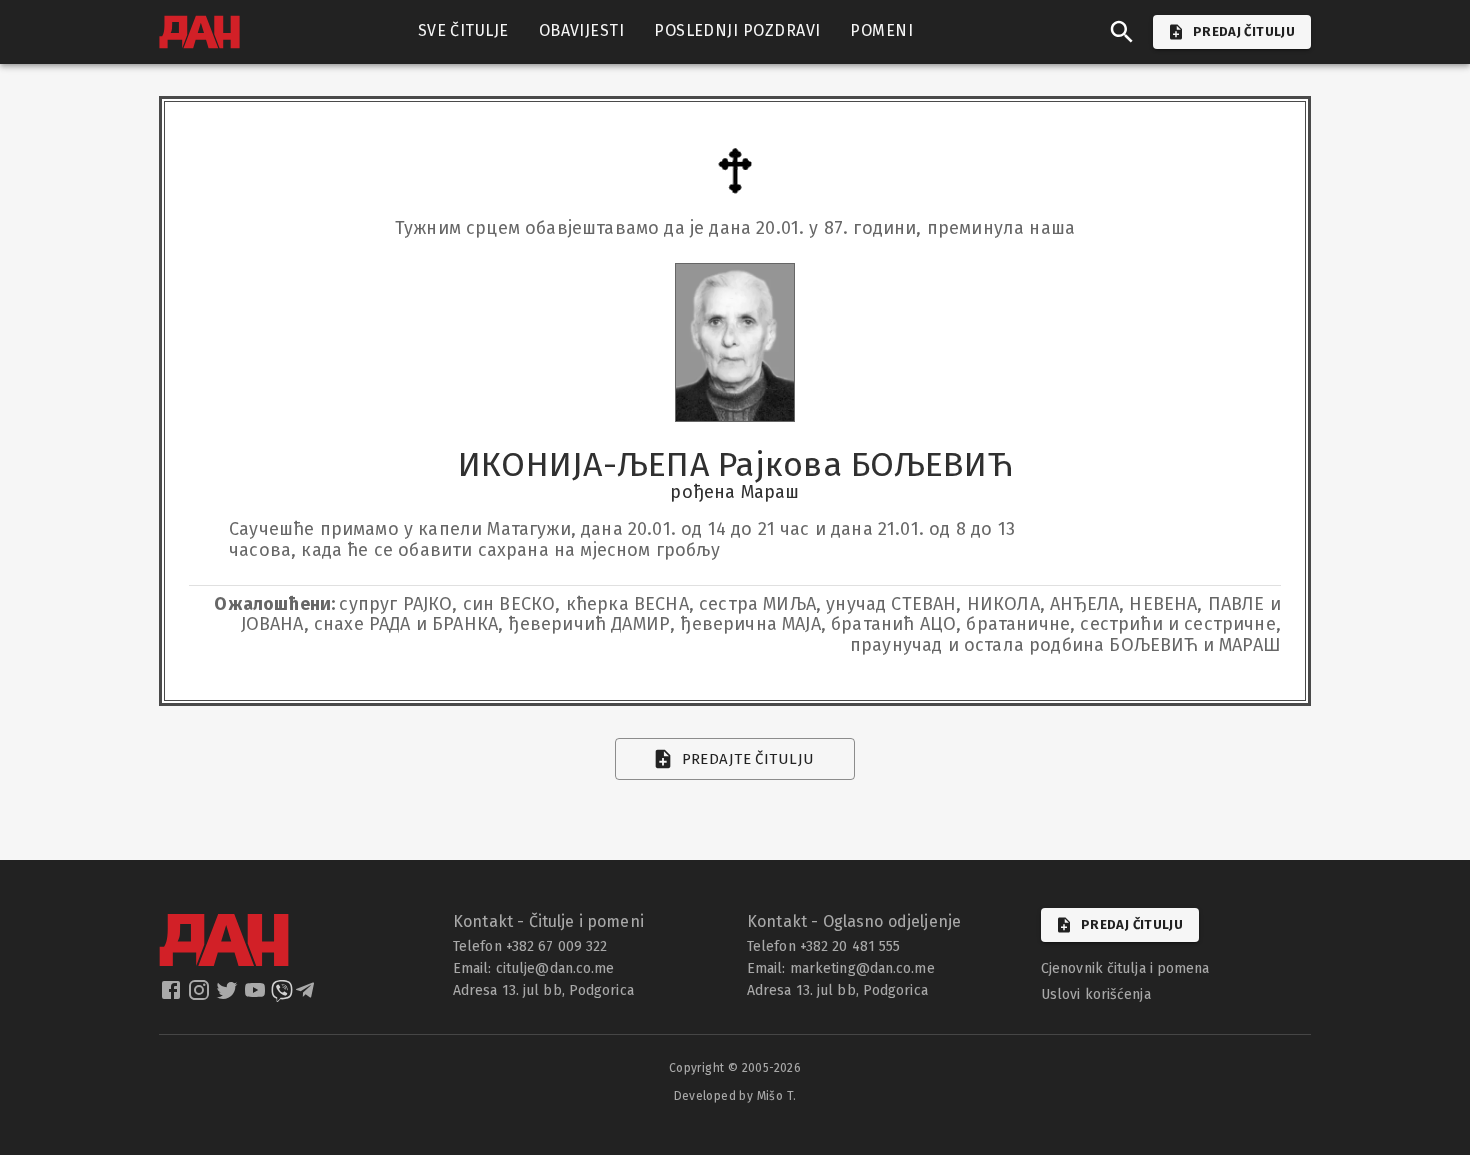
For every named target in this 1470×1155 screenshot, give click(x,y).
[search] (1122, 32)
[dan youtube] (257, 996)
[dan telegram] (307, 996)
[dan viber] (282, 996)
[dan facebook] (173, 996)
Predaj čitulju (1132, 924)
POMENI (881, 30)
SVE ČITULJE (463, 30)
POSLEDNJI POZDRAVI (737, 30)
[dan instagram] (201, 996)
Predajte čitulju (748, 759)
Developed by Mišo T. (735, 1096)
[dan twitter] (229, 996)
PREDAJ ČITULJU (1244, 31)
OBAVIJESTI (582, 30)
